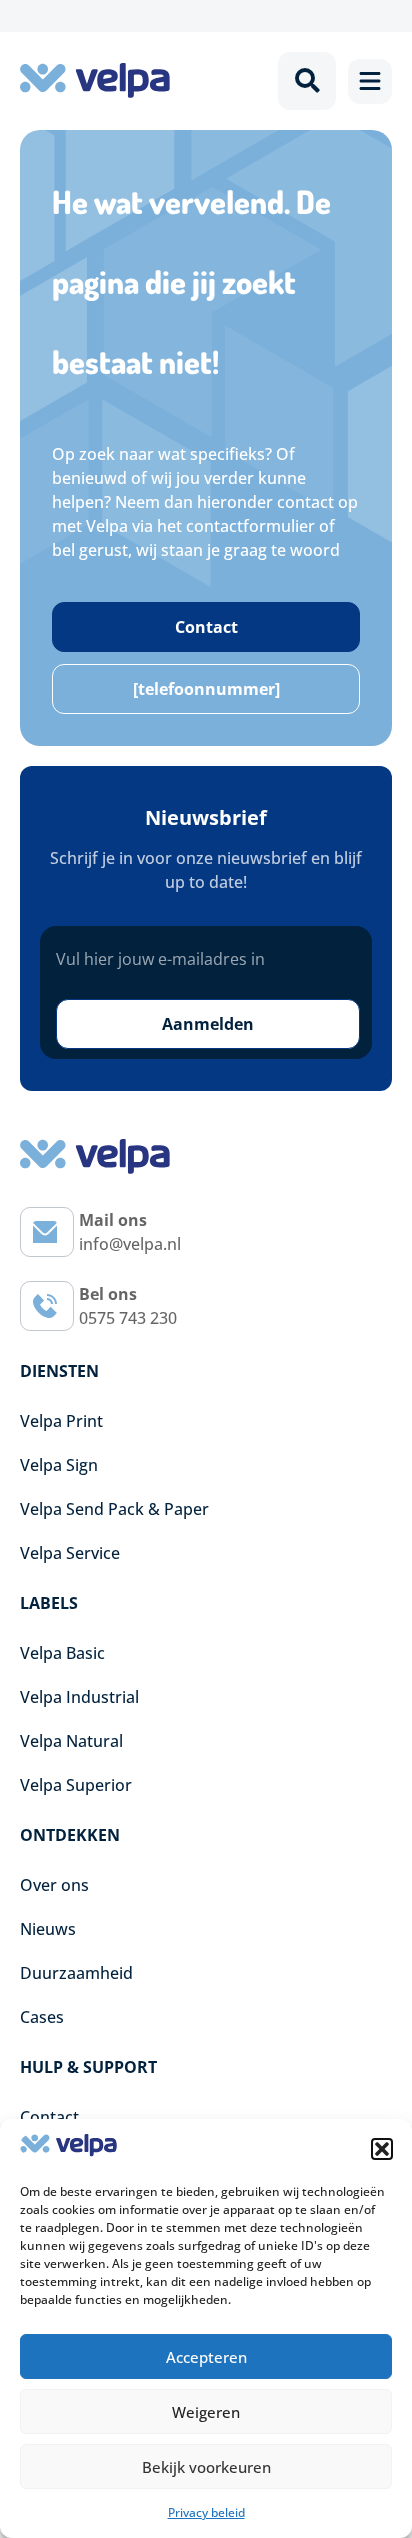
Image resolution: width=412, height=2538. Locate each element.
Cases (42, 2017)
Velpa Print (61, 1421)
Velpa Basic (62, 1653)
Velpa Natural (71, 1741)
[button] (382, 2149)
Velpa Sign (59, 1465)
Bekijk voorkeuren (206, 2467)
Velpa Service (70, 1553)
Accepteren (206, 2357)
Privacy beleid (206, 2512)
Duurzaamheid (76, 1973)
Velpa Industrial (79, 1697)
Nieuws (48, 1929)
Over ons (54, 1885)
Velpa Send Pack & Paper (114, 1509)
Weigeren (206, 2412)
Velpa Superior (76, 1785)
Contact (49, 2117)
